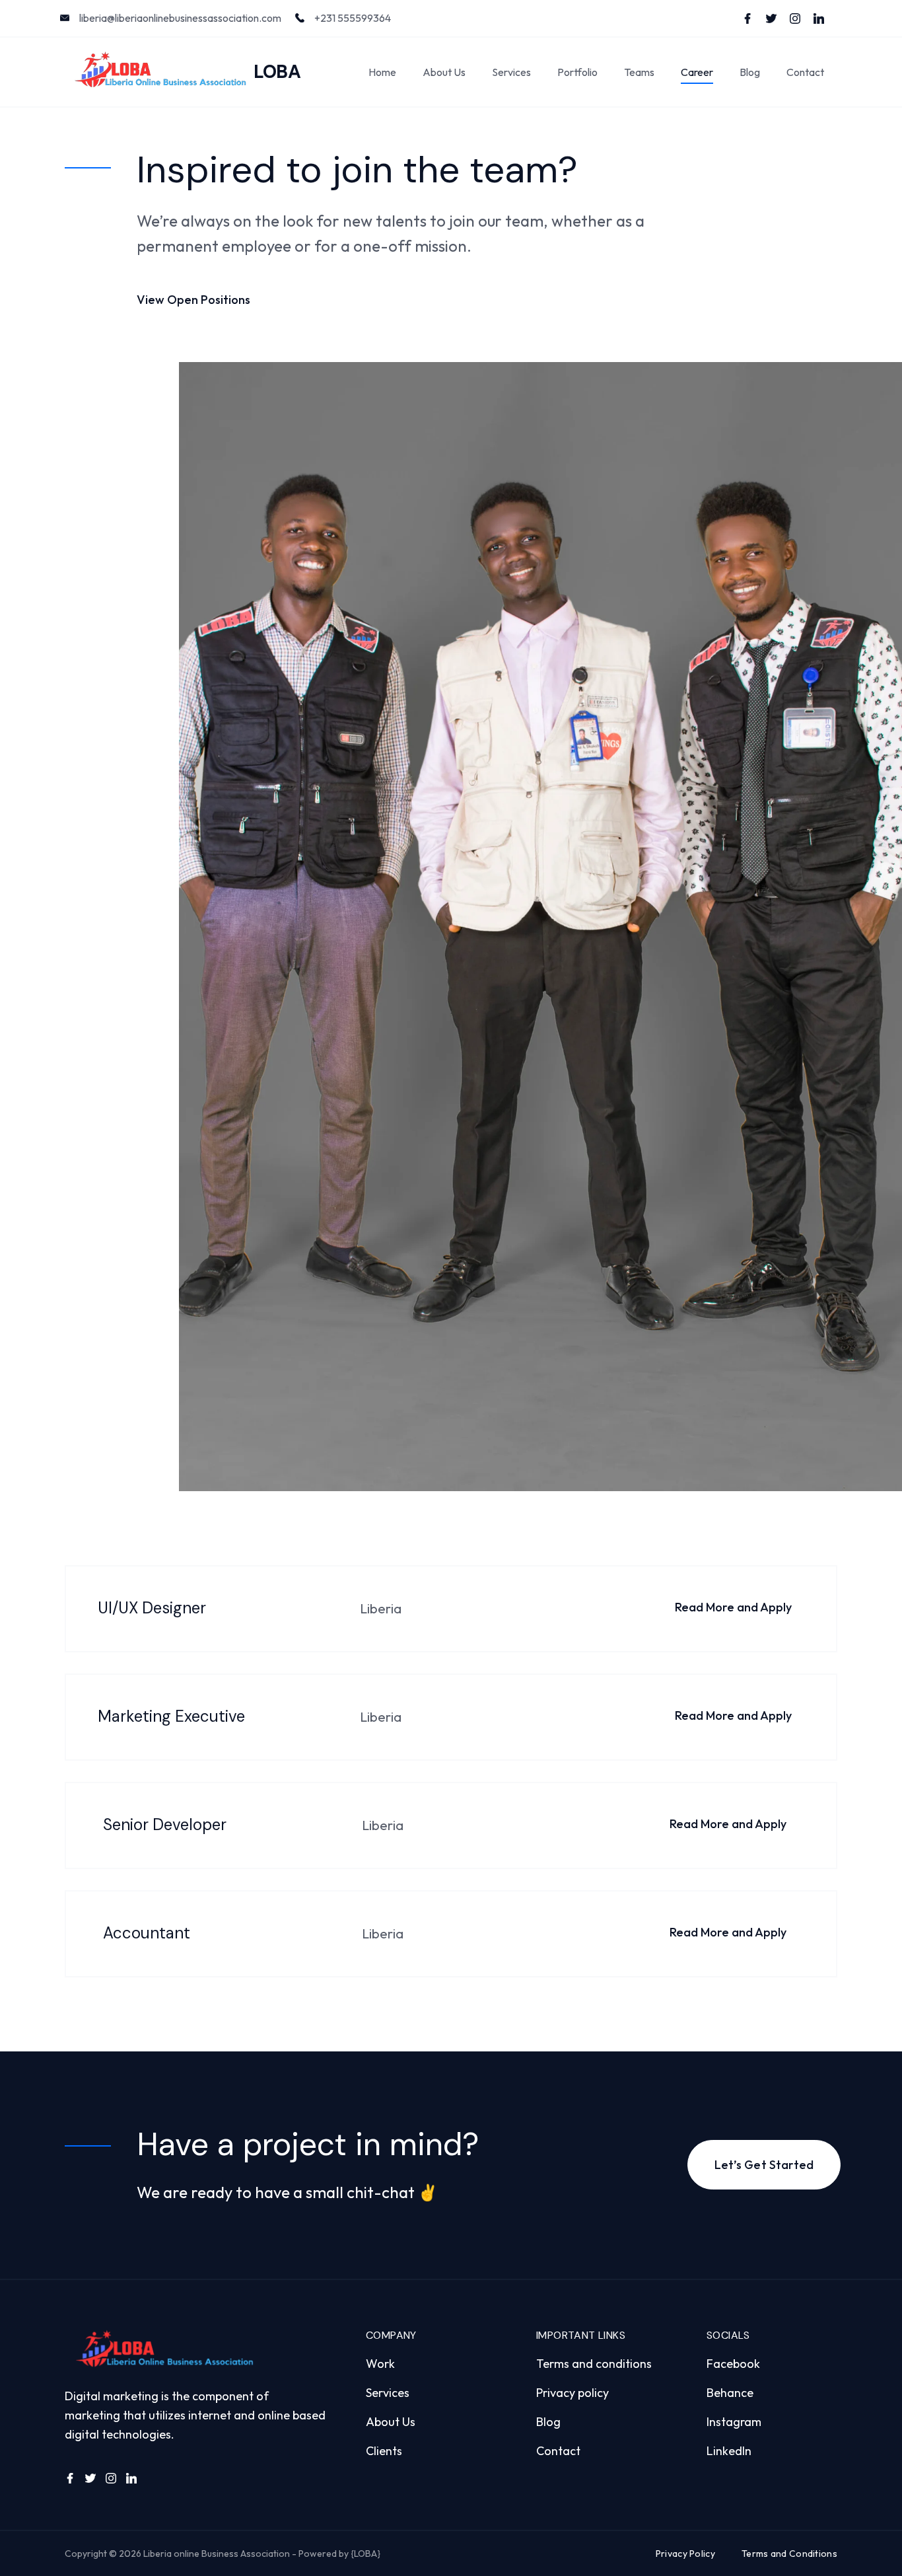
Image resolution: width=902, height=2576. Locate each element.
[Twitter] (771, 18)
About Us (444, 72)
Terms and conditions (594, 2364)
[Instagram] (795, 18)
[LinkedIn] (819, 18)
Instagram (734, 2422)
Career (697, 72)
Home (382, 72)
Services (511, 72)
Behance (730, 2393)
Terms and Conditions (789, 2554)
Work (380, 2364)
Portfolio (577, 72)
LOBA (277, 72)
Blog (750, 72)
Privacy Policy (685, 2554)
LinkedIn (729, 2451)
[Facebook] (747, 18)
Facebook (733, 2364)
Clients (384, 2451)
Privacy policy (572, 2393)
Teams (639, 72)
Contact (805, 72)
